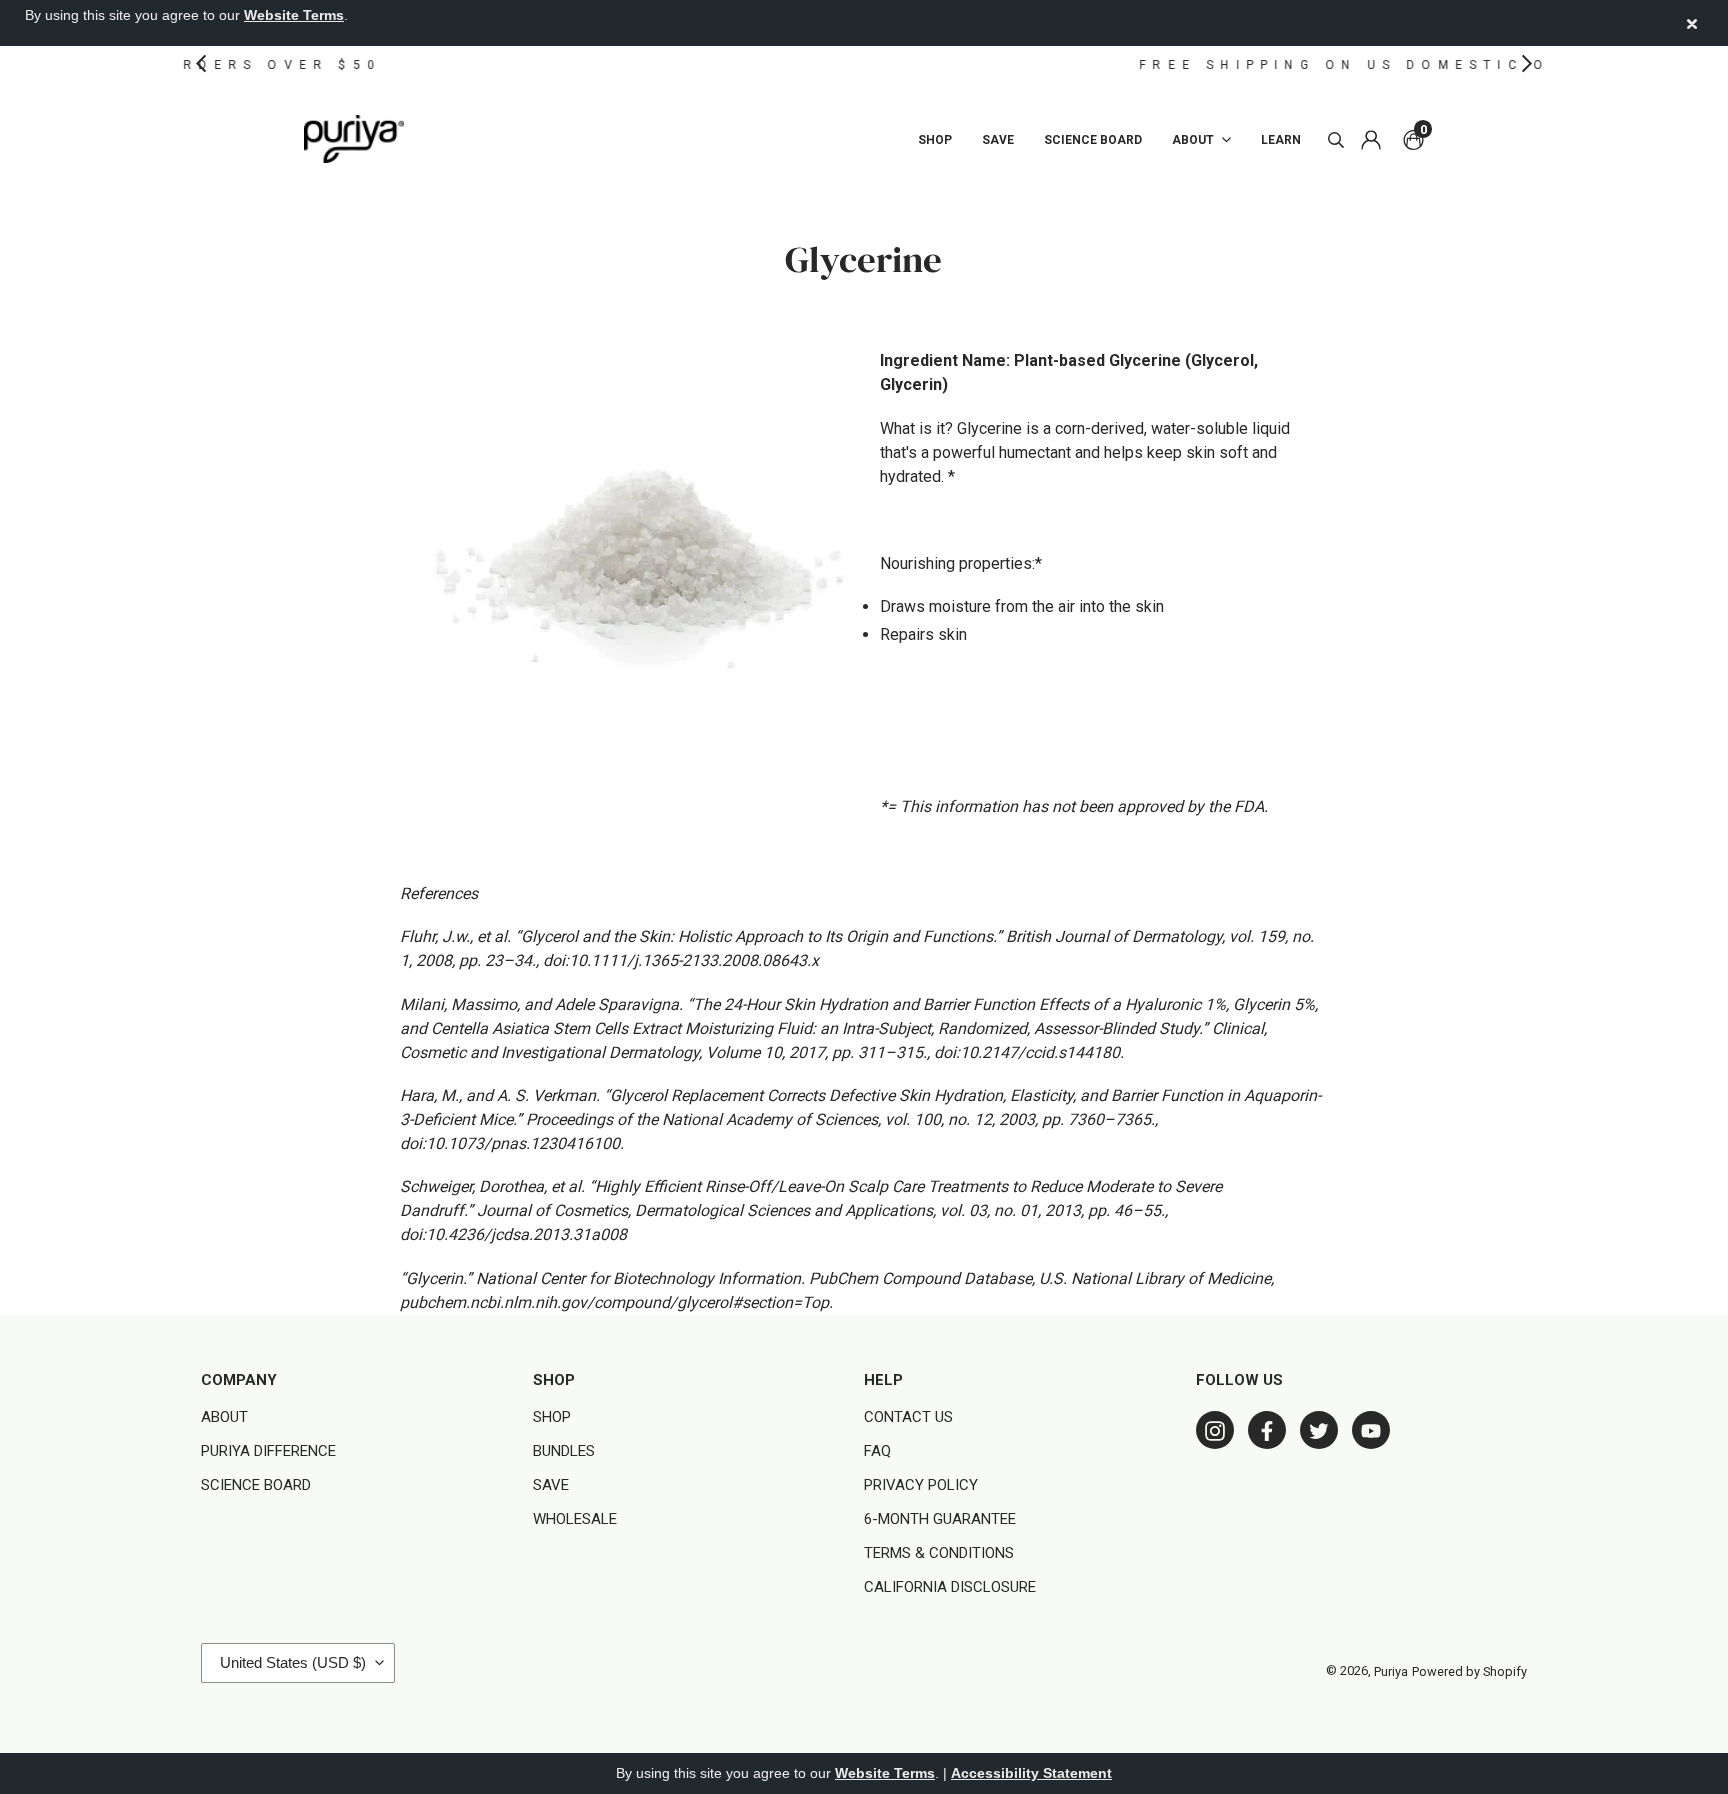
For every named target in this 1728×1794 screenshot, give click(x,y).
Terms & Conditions (939, 1552)
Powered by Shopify (1469, 1672)
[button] (201, 63)
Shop (552, 1416)
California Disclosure (950, 1586)
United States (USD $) (293, 1662)
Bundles (564, 1450)
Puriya (1391, 1672)
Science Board (256, 1484)
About (224, 1416)
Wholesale (575, 1518)
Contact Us (908, 1416)
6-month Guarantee (940, 1518)
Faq (877, 1450)
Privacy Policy (921, 1484)
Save (551, 1484)
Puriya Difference (268, 1450)
